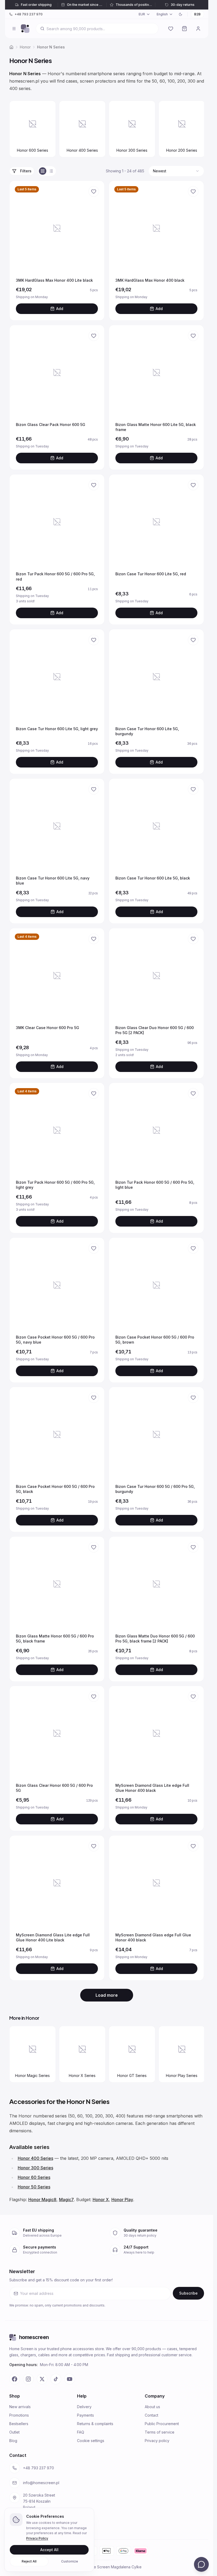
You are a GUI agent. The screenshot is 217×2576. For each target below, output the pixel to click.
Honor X (101, 2200)
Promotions (19, 2415)
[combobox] (176, 171)
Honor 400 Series (35, 2158)
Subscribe (188, 2293)
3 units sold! (43, 601)
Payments (85, 2415)
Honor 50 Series (34, 2187)
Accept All (49, 2550)
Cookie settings (91, 2441)
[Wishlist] (171, 29)
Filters (26, 171)
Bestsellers (19, 2424)
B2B (197, 14)
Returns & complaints (95, 2424)
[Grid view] (43, 171)
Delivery (84, 2407)
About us (152, 2407)
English (162, 14)
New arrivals (20, 2407)
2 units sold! (143, 1055)
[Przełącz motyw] (180, 14)
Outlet (14, 2432)
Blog (13, 2441)
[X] (42, 2379)
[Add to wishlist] (94, 191)
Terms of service (160, 2432)
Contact (152, 2415)
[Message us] (201, 2564)
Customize (70, 2561)
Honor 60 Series (34, 2177)
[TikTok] (56, 2379)
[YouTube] (70, 2379)
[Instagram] (28, 2379)
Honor (25, 47)
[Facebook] (15, 2379)
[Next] (197, 130)
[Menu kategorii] (14, 29)
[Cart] (184, 29)
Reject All (29, 2561)
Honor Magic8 (42, 2200)
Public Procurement (162, 2424)
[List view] (51, 171)
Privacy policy (157, 2441)
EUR (142, 14)
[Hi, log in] (198, 29)
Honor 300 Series (35, 2168)
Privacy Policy (37, 2538)
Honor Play (122, 2200)
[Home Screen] (25, 29)
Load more (107, 1995)
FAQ (81, 2432)
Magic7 (66, 2200)
